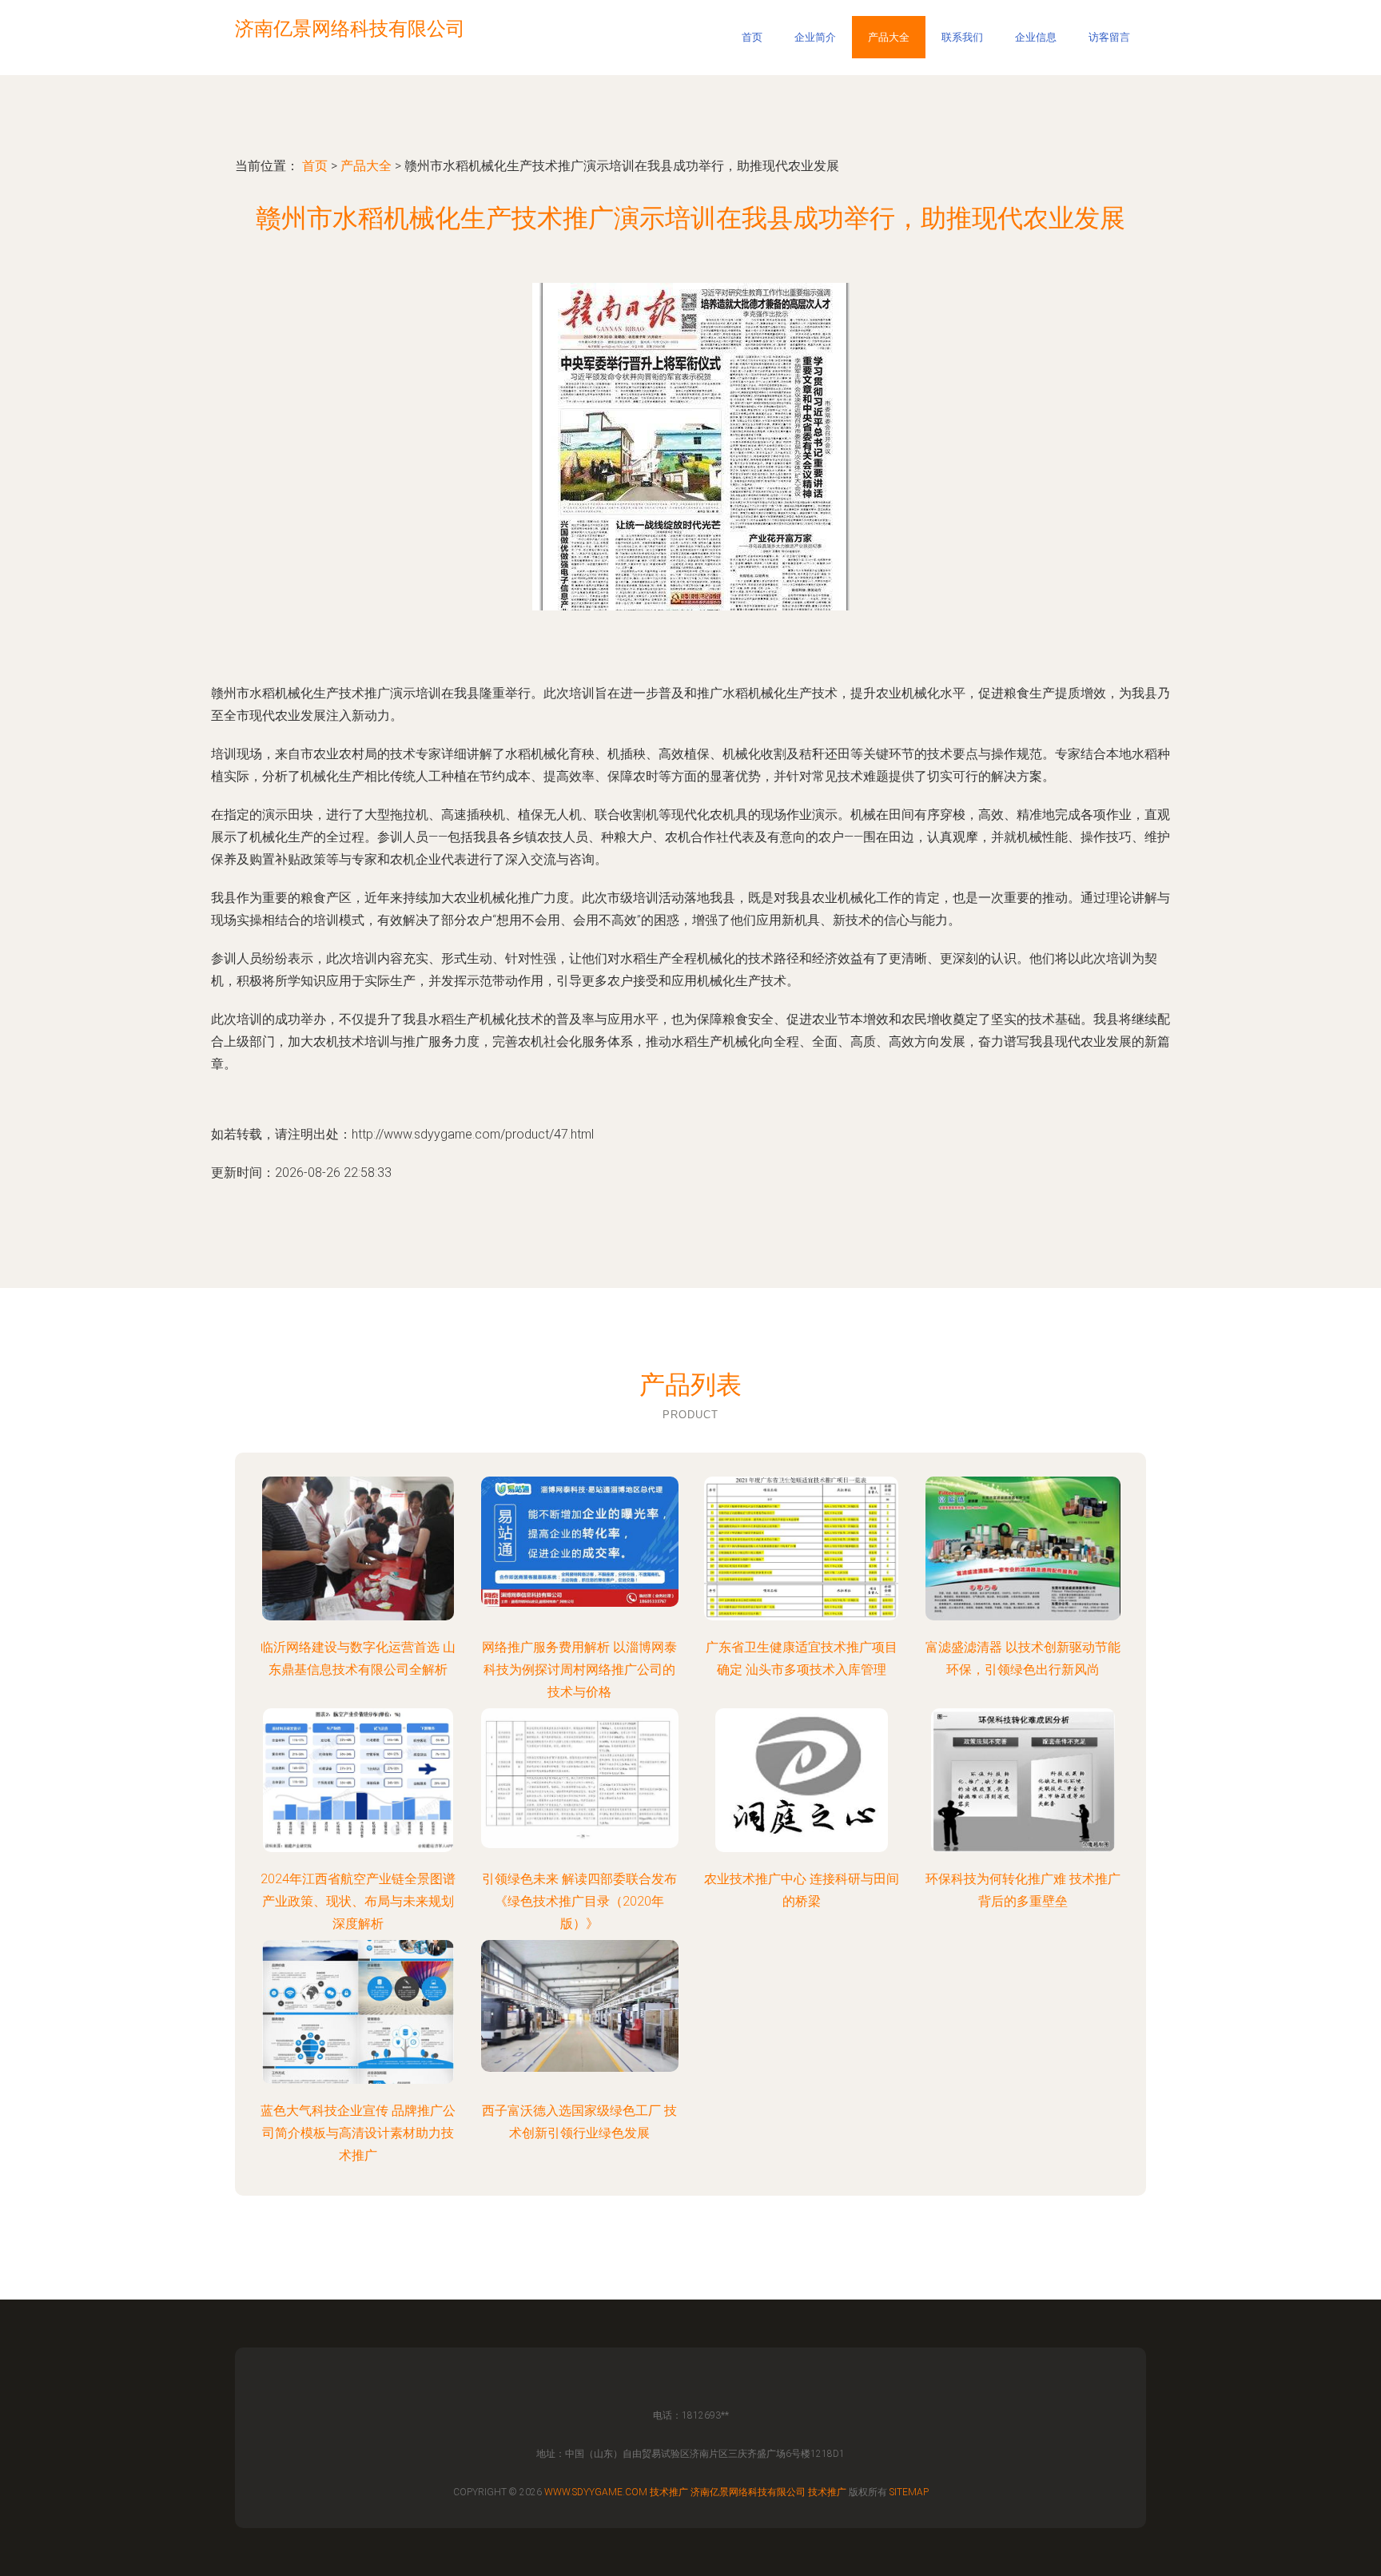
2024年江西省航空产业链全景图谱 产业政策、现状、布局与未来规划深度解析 (358, 1901)
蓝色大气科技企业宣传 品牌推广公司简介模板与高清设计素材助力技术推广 (358, 2133)
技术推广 (669, 2492)
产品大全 (889, 37)
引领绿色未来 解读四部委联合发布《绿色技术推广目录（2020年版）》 (579, 1901)
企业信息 (1036, 37)
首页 (752, 37)
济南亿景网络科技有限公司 (748, 2492)
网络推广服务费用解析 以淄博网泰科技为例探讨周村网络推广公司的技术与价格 (579, 1670)
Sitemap (909, 2492)
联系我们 (962, 37)
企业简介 (815, 37)
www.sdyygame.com (596, 2492)
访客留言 (1109, 37)
